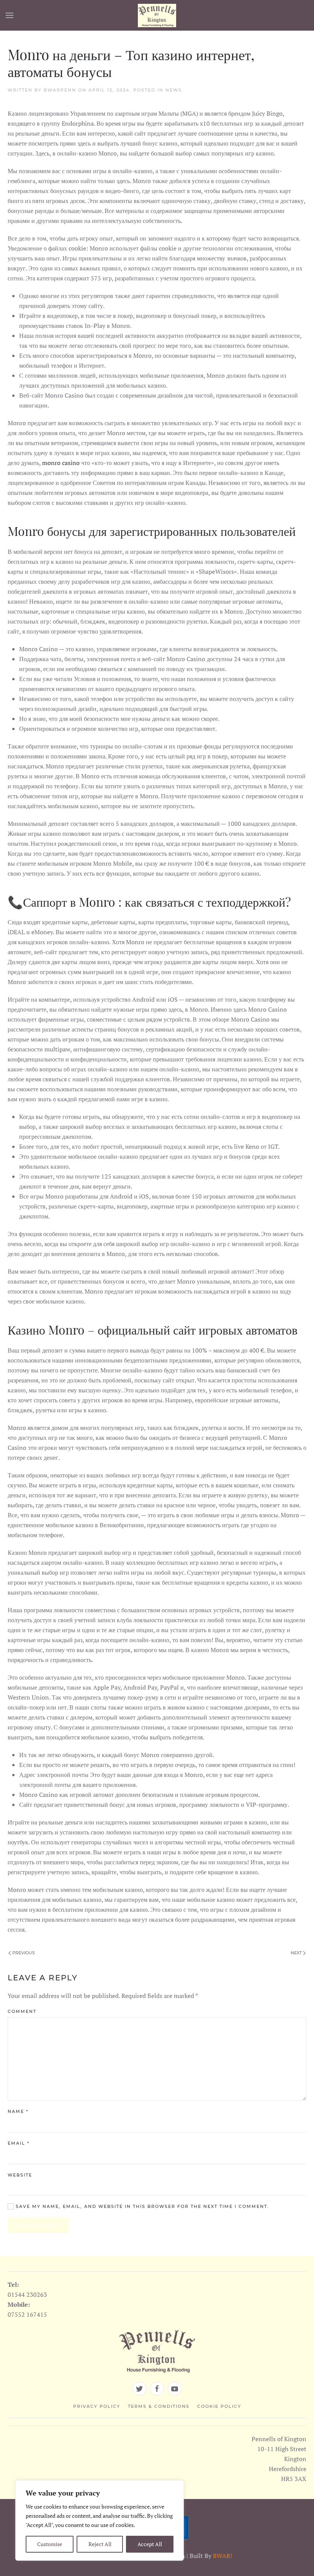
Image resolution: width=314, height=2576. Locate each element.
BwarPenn (60, 90)
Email (19, 2143)
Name (18, 2111)
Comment (22, 2011)
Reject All (100, 2544)
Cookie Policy (219, 2406)
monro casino (62, 463)
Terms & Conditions (159, 2406)
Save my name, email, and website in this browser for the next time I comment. (141, 2206)
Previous (23, 1953)
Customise (50, 2544)
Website (20, 2175)
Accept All (150, 2544)
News (174, 90)
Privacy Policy (97, 2406)
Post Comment (38, 2226)
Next (297, 1953)
